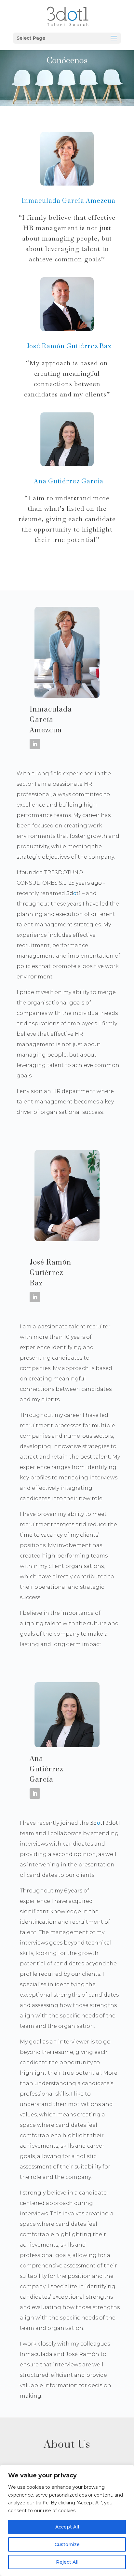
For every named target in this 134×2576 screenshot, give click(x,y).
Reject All (67, 2562)
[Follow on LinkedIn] (35, 744)
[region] (67, 2520)
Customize (67, 2544)
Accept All (67, 2527)
